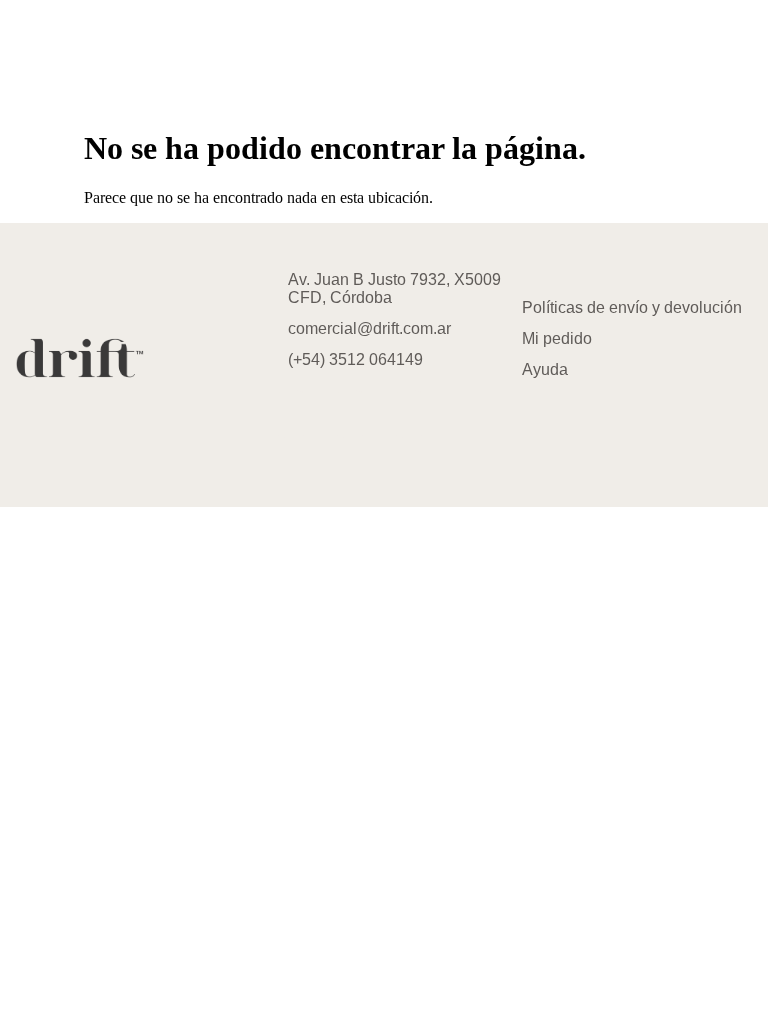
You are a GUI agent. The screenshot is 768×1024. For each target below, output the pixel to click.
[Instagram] (291, 414)
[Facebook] (350, 414)
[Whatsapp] (409, 414)
